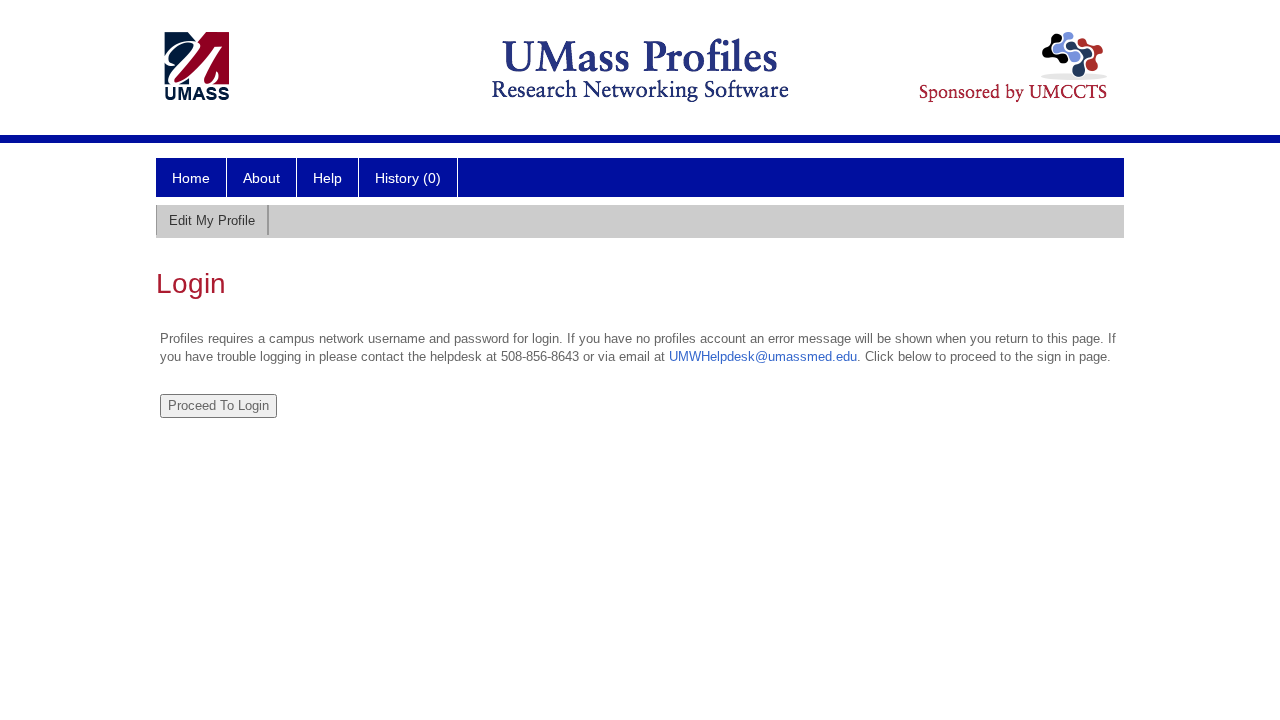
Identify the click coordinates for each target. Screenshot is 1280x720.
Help (327, 178)
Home (191, 178)
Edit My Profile (212, 220)
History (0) (408, 178)
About (261, 178)
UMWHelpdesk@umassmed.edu (763, 356)
